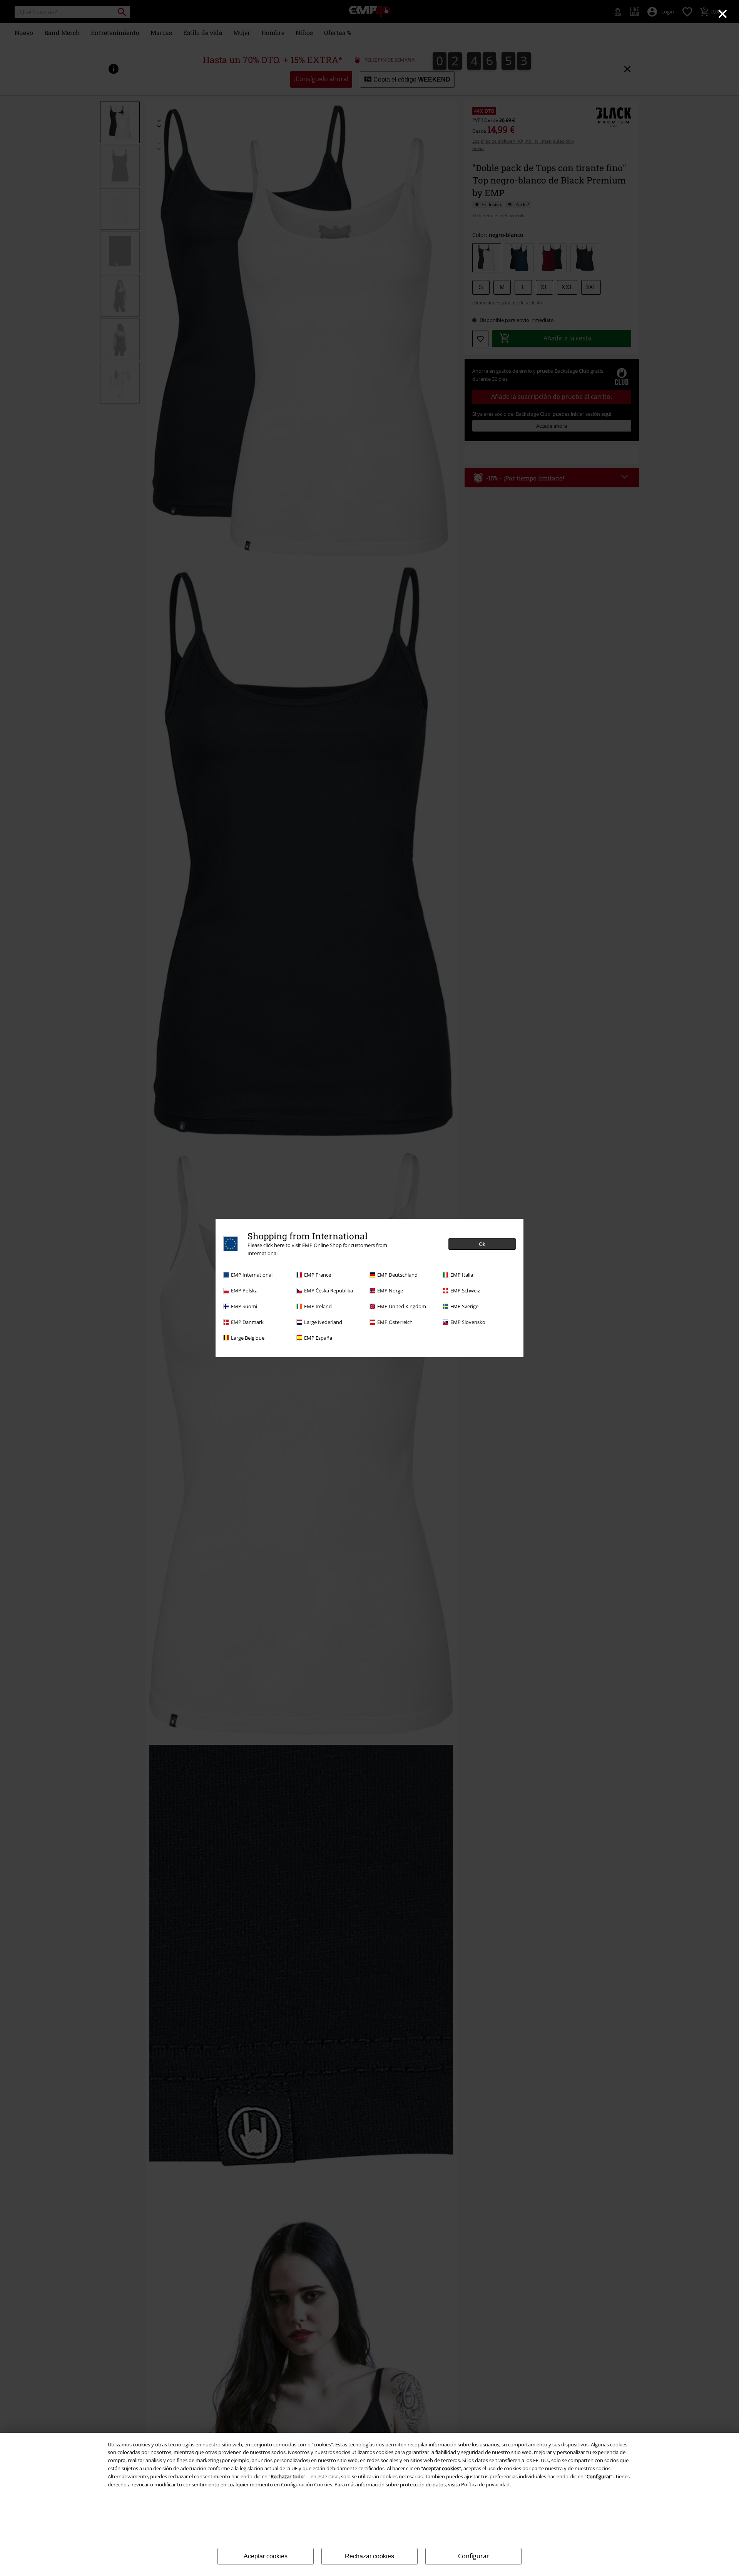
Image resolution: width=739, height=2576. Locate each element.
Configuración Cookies (307, 2484)
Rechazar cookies (369, 2556)
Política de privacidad (485, 2484)
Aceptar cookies (266, 2556)
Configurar (474, 2556)
